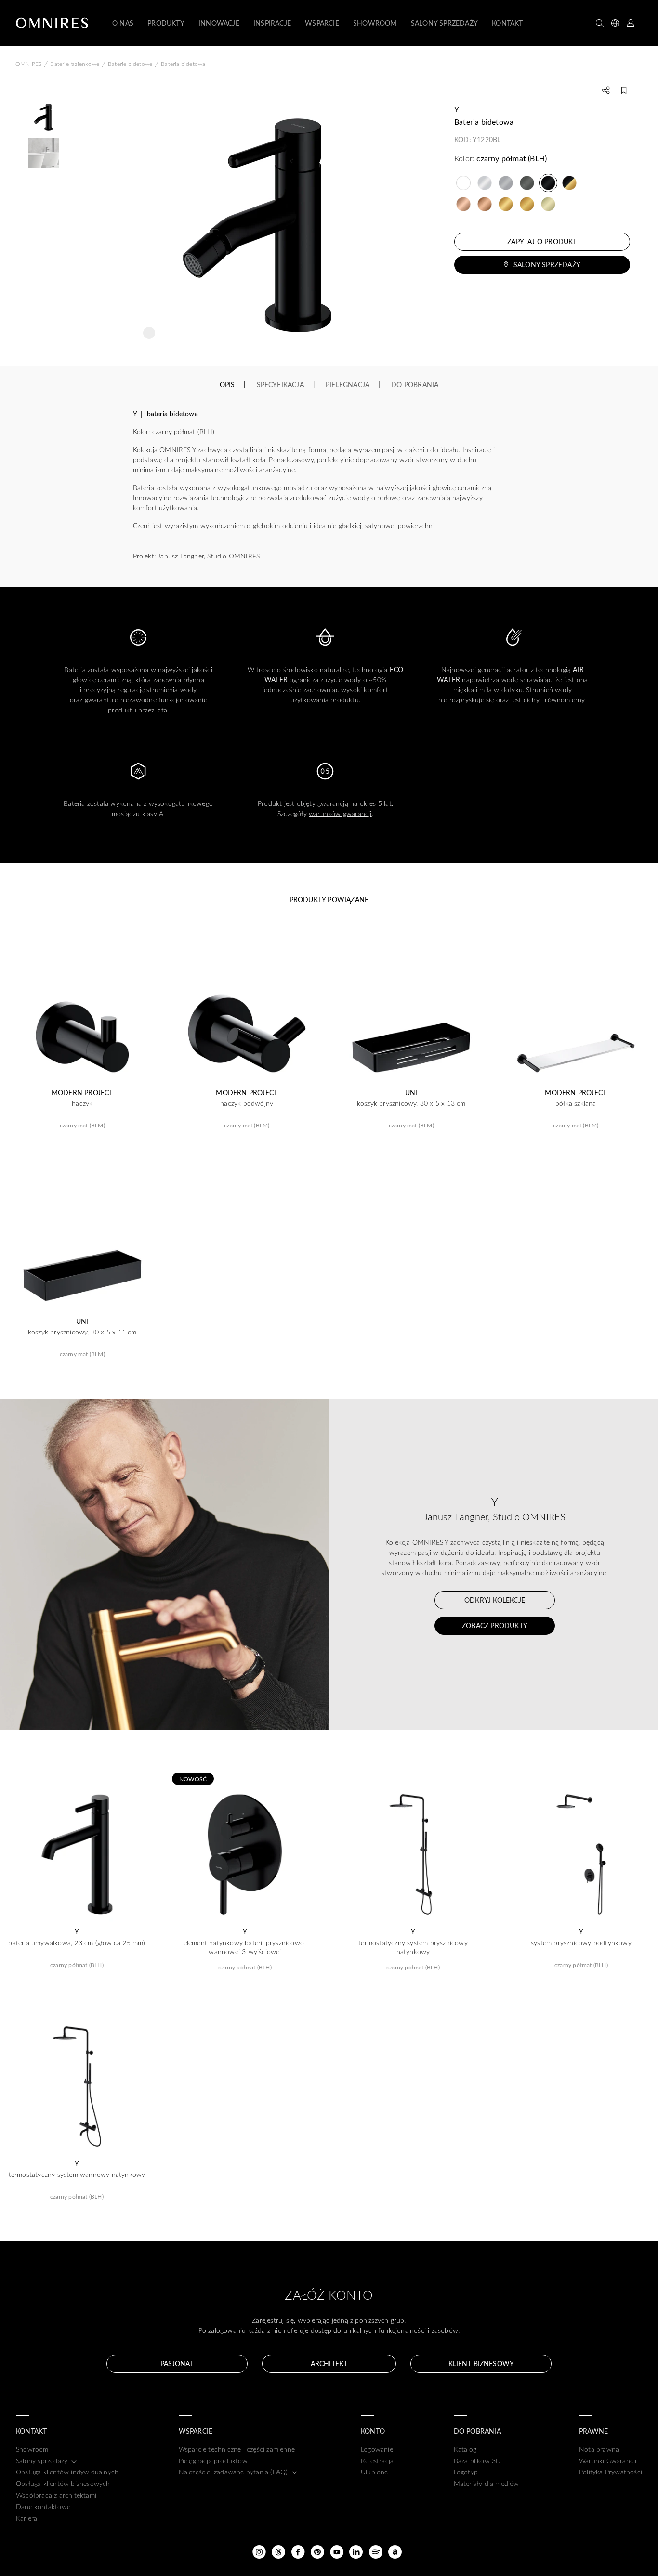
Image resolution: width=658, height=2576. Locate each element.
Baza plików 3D (478, 2461)
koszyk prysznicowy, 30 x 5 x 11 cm (82, 1332)
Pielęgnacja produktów (213, 2461)
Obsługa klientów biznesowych (63, 2483)
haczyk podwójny (247, 1103)
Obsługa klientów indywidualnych (67, 2472)
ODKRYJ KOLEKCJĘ (495, 1600)
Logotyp (466, 2472)
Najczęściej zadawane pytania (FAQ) (233, 2472)
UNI (411, 1093)
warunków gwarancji (340, 813)
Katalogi (466, 2449)
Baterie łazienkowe (75, 64)
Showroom (32, 2449)
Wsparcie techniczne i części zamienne (237, 2449)
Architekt (329, 2363)
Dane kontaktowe (43, 2506)
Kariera (26, 2518)
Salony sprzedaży (547, 265)
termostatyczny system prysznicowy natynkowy (413, 1947)
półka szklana (576, 1103)
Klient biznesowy (481, 2363)
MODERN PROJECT (82, 1093)
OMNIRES (28, 64)
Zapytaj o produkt (542, 241)
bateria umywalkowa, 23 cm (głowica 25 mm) (77, 1943)
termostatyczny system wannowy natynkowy (77, 2175)
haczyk (82, 1103)
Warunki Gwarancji (608, 2461)
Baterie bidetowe (130, 64)
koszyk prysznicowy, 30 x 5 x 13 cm (411, 1103)
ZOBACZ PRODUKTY (495, 1625)
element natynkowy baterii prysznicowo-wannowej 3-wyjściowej (245, 1947)
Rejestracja (377, 2461)
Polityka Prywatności (611, 2472)
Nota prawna (599, 2449)
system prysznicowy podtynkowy (581, 1943)
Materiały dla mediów (487, 2483)
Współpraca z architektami (56, 2495)
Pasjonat (177, 2363)
